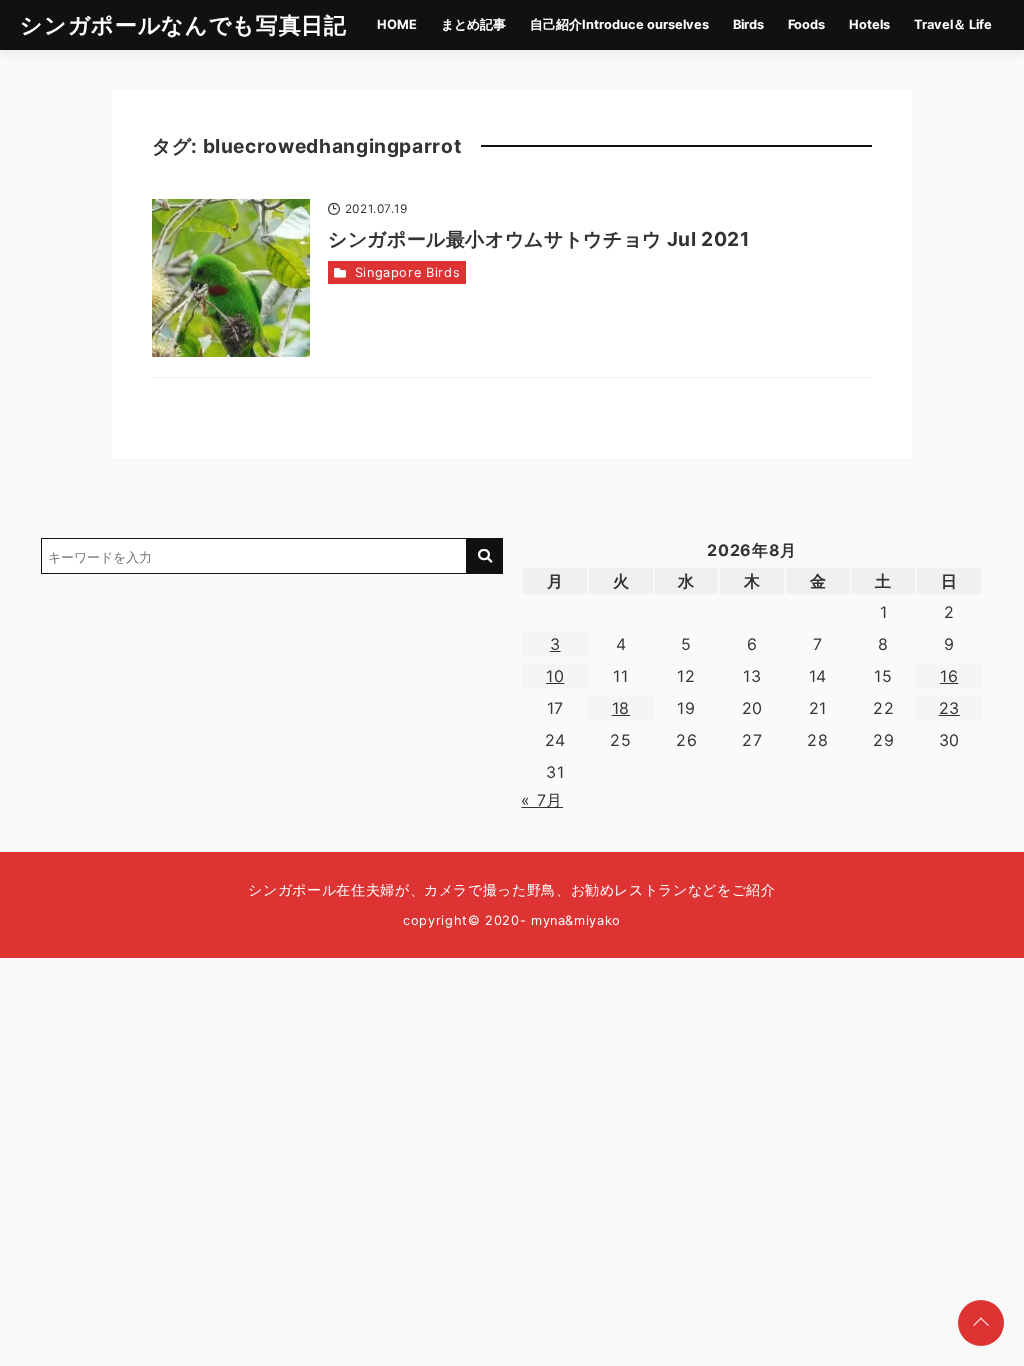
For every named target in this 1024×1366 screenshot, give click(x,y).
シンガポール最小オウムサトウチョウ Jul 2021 (539, 239)
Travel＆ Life (953, 24)
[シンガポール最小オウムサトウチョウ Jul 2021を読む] (231, 278)
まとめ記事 (473, 24)
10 (555, 676)
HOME (397, 24)
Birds (748, 24)
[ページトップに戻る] (981, 1323)
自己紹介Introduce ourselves (619, 24)
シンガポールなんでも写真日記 (183, 24)
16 (949, 676)
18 (621, 708)
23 (949, 708)
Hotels (869, 24)
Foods (806, 24)
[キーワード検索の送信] (485, 556)
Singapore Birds (408, 272)
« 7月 (542, 800)
